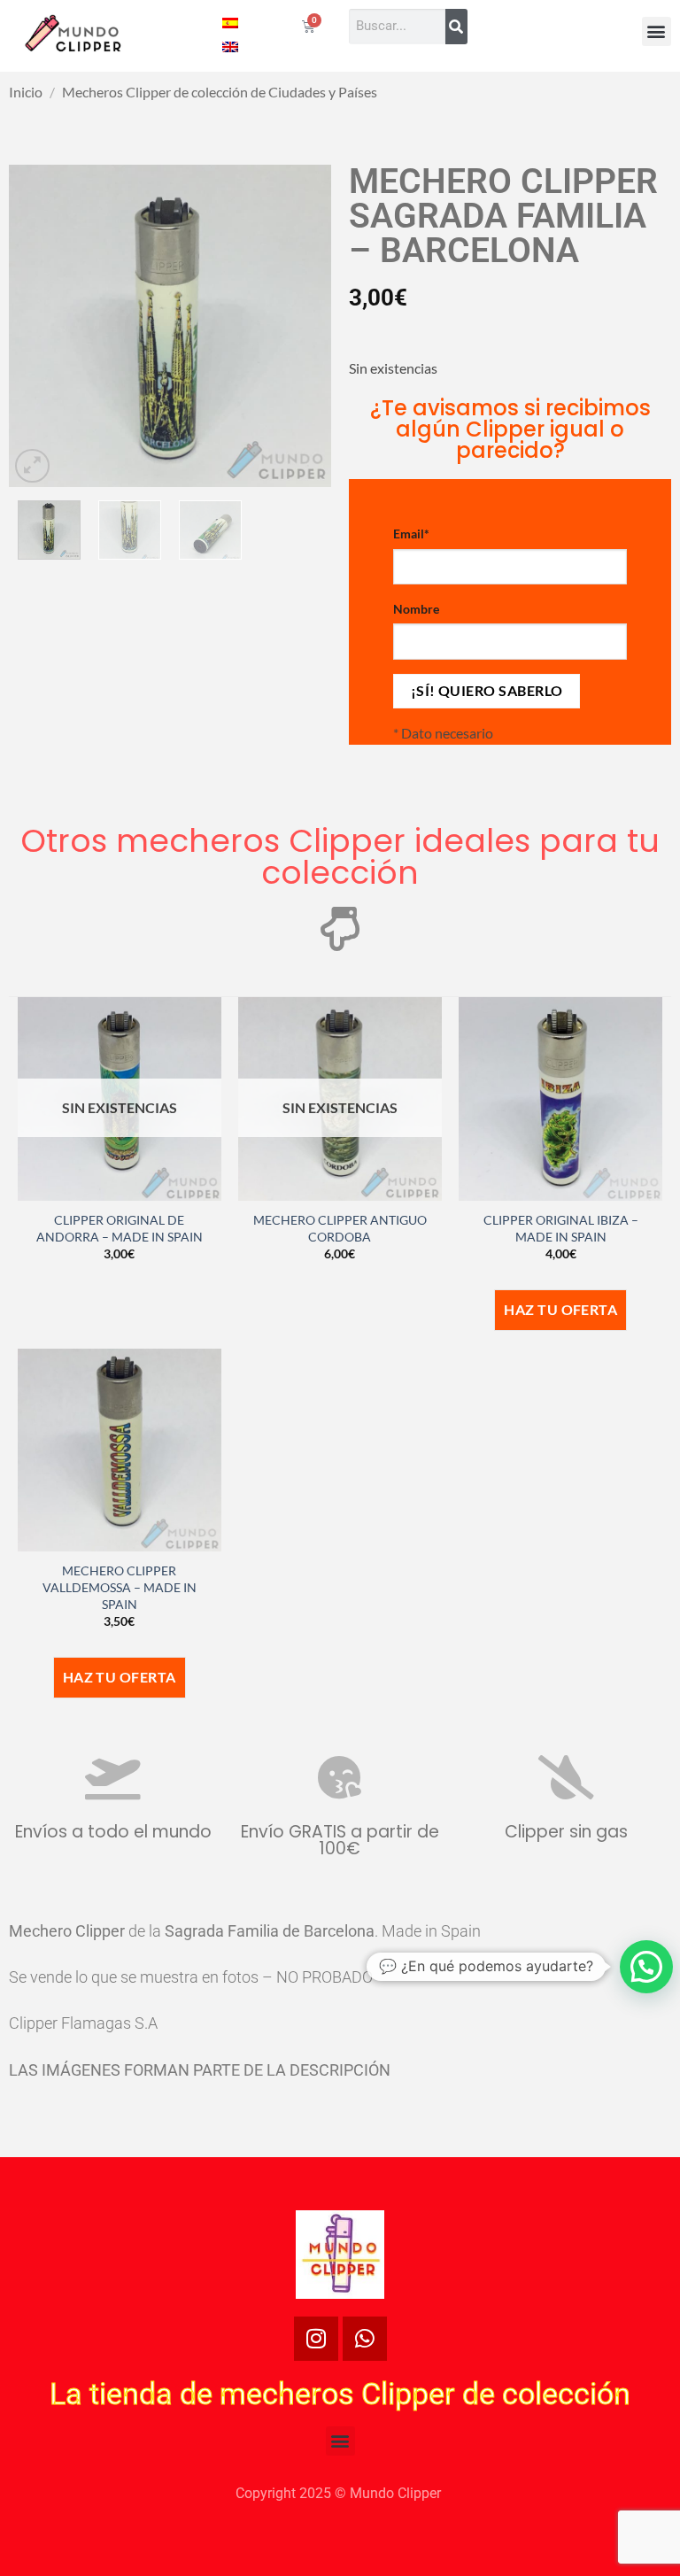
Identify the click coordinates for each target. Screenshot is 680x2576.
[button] (657, 31)
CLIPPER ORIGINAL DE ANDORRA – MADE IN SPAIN (120, 1228)
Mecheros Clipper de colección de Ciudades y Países (220, 92)
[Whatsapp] (365, 2339)
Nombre (416, 609)
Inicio (26, 92)
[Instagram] (316, 2339)
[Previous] (37, 326)
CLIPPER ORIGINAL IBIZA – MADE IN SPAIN (561, 1228)
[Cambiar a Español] (230, 22)
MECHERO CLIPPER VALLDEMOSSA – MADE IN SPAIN (120, 1587)
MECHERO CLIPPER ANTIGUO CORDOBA (340, 1228)
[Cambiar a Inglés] (230, 46)
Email (411, 534)
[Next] (303, 326)
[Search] (456, 27)
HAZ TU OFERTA (560, 1310)
